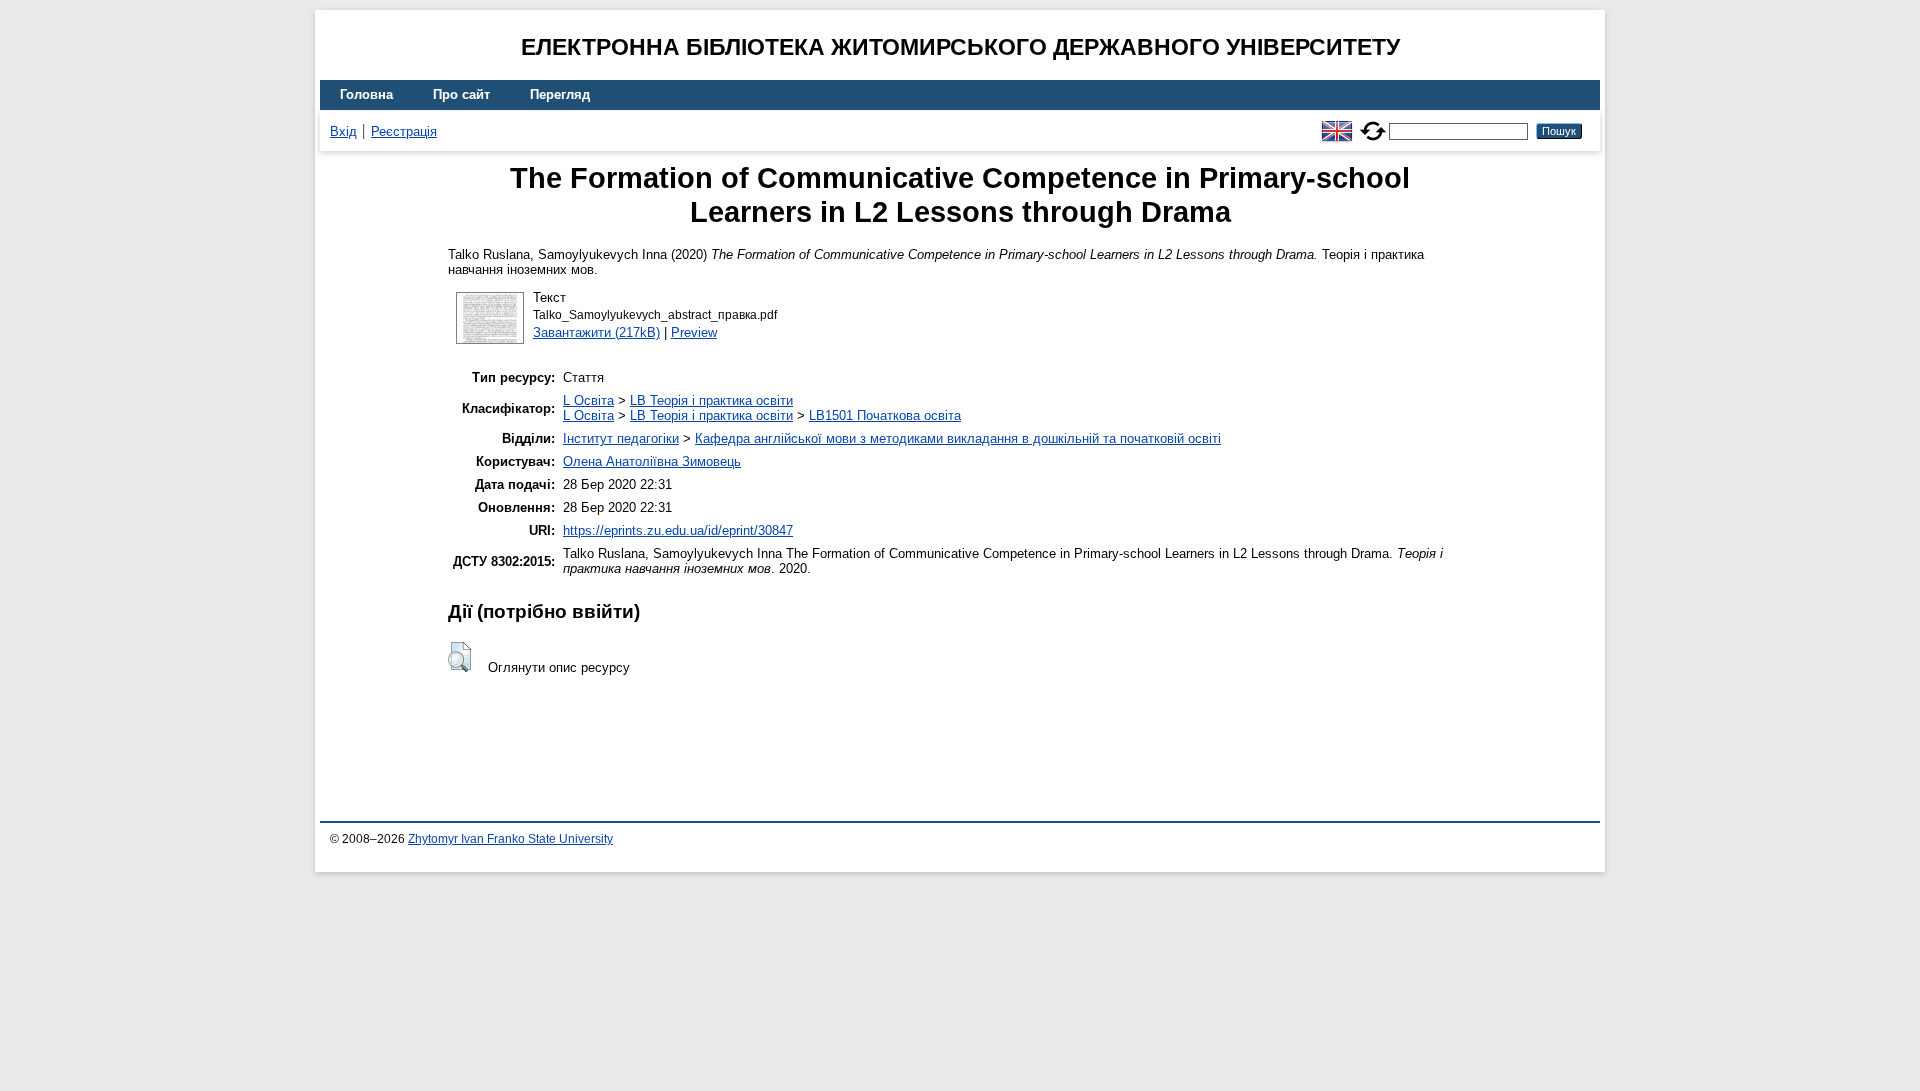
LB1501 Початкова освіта (885, 415)
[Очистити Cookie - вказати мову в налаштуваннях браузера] (1373, 122)
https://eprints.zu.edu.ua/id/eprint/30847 (678, 530)
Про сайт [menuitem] (461, 94)
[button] (459, 657)
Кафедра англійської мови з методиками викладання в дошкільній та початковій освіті (958, 438)
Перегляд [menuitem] (560, 94)
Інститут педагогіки (621, 438)
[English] (1337, 122)
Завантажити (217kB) (596, 332)
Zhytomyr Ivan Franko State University (510, 839)
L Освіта (588, 400)
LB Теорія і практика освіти (711, 400)
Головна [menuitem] (366, 94)
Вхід (343, 131)
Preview (694, 332)
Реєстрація (404, 131)
